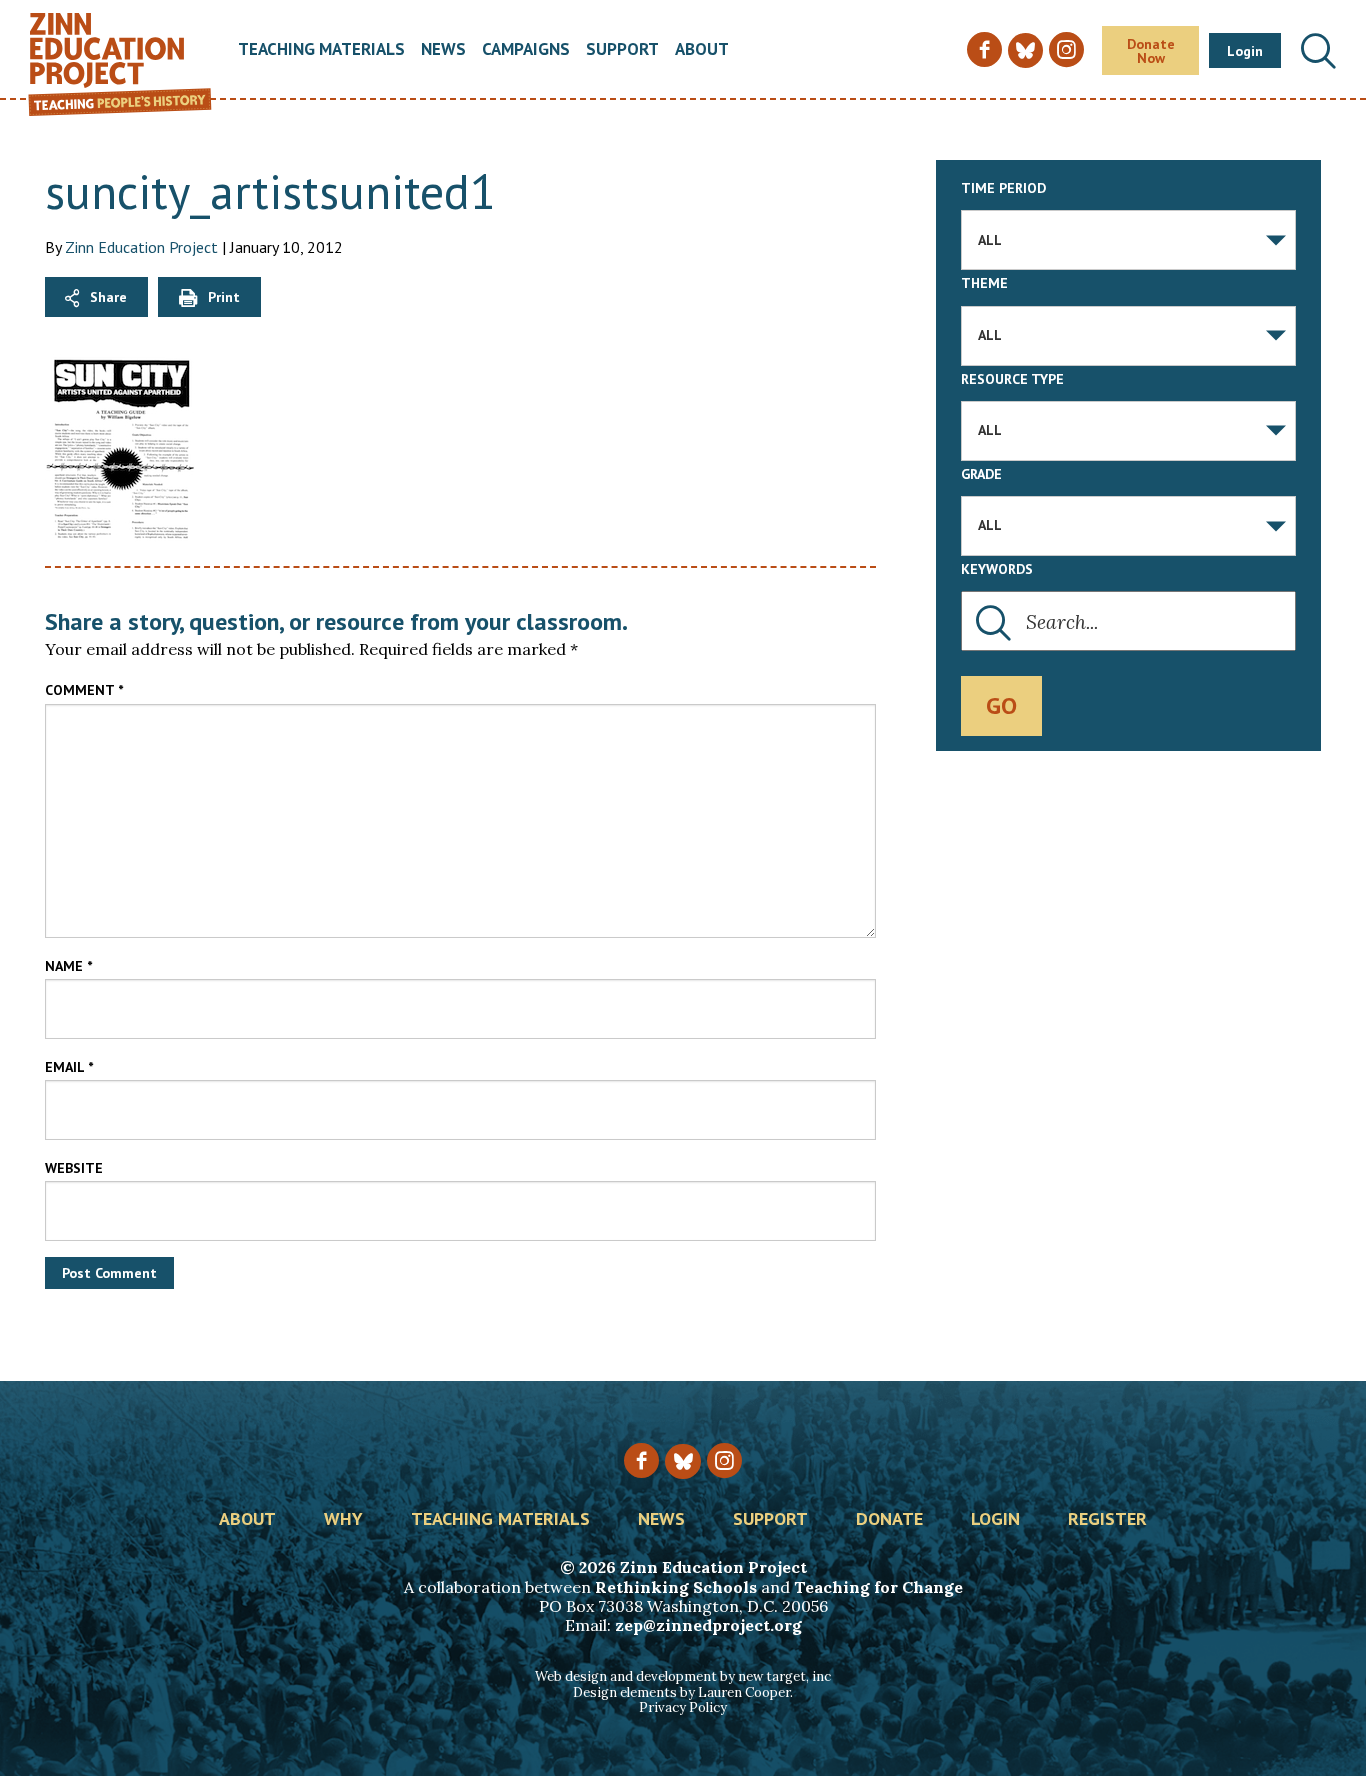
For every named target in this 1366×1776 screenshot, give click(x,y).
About (702, 50)
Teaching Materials (321, 50)
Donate (889, 1520)
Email (69, 1067)
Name (68, 966)
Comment (84, 690)
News (443, 50)
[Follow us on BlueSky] (682, 1461)
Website (74, 1168)
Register (1107, 1520)
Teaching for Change (878, 1587)
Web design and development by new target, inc (683, 1676)
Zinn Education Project (141, 247)
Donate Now (1151, 51)
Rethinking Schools (676, 1587)
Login (1245, 51)
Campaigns (526, 50)
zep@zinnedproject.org (708, 1625)
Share (108, 297)
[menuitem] (321, 50)
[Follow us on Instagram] (724, 1460)
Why (343, 1520)
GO (1001, 705)
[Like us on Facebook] (641, 1460)
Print (224, 297)
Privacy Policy (683, 1707)
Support (622, 50)
